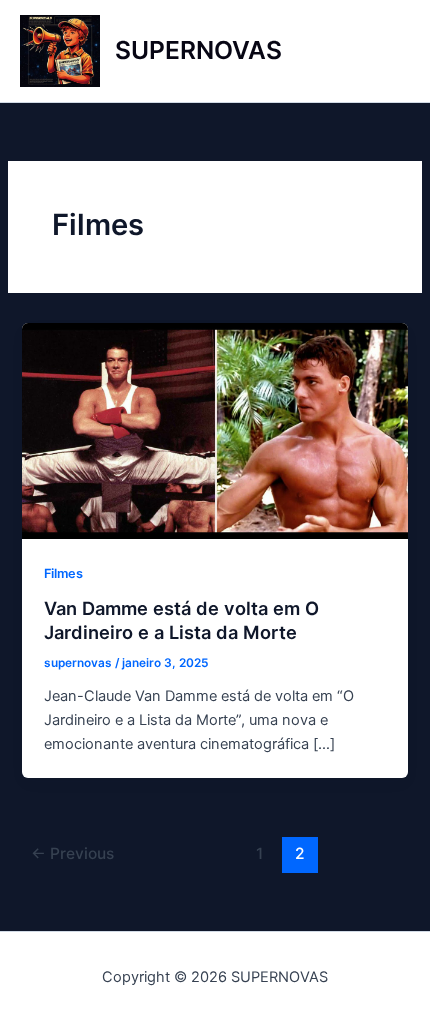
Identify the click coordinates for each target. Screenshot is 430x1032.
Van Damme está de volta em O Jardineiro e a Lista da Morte (181, 620)
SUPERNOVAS (198, 50)
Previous (72, 853)
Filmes (63, 573)
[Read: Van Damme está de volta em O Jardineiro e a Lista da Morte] (214, 430)
